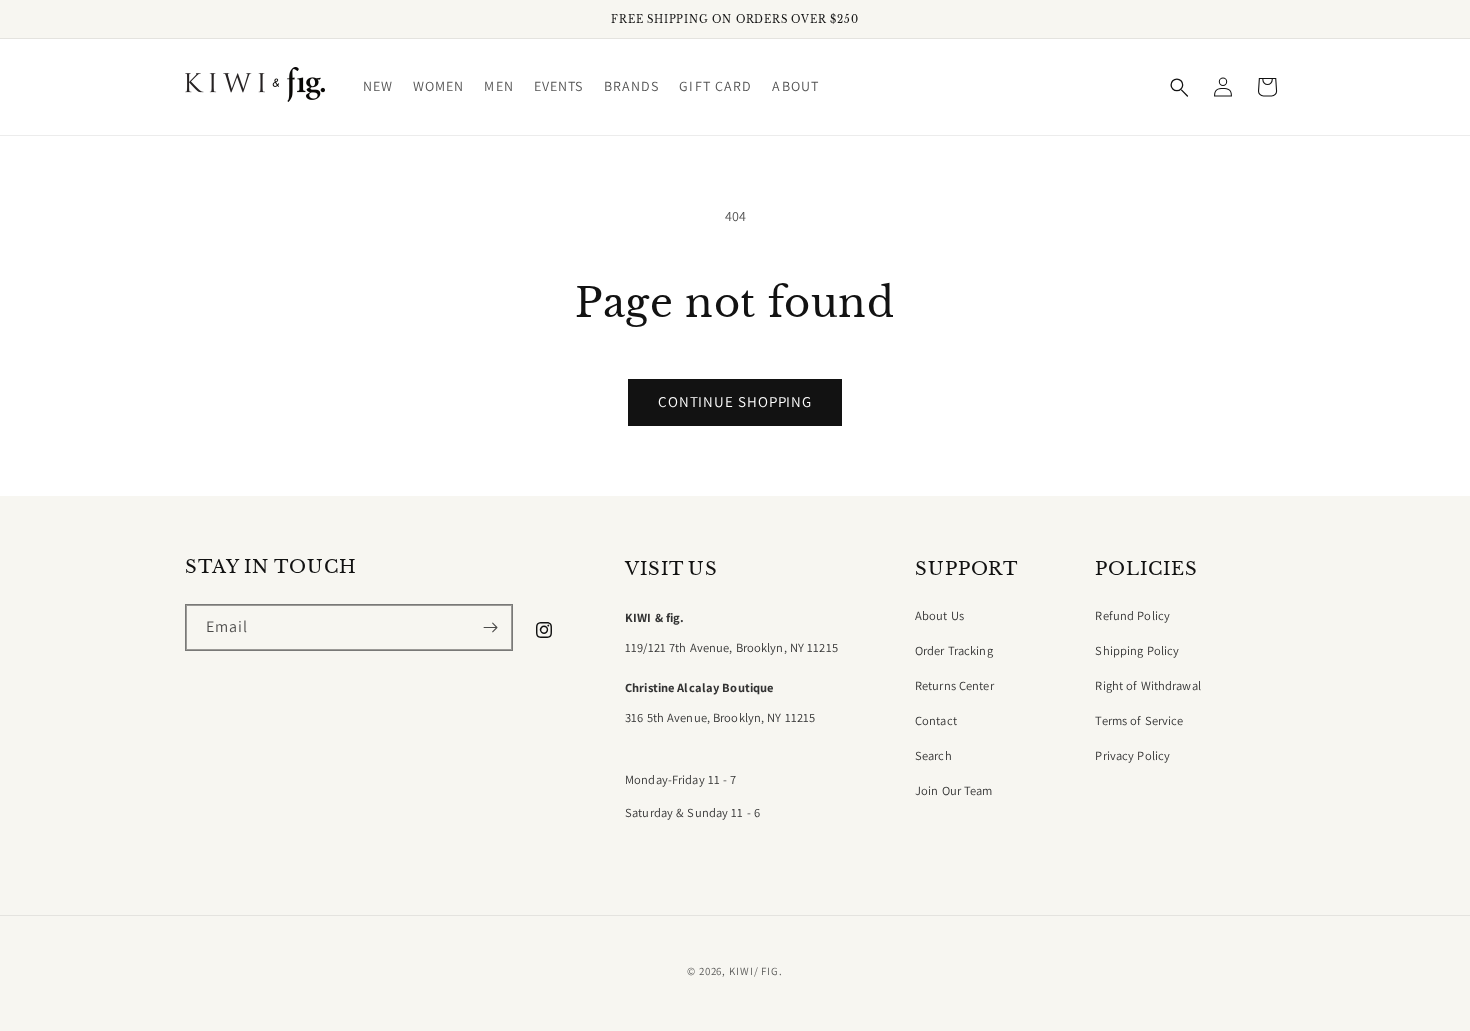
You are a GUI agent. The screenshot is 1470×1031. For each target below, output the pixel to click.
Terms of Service (1139, 721)
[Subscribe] (490, 627)
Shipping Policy (1137, 651)
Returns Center (954, 686)
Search (933, 756)
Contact (936, 721)
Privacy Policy (1132, 756)
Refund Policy (1132, 616)
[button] (378, 86)
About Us (939, 616)
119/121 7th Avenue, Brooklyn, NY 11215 (731, 648)
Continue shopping (735, 401)
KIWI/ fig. (756, 971)
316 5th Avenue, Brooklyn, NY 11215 (720, 718)
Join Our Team (954, 791)
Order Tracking (954, 651)
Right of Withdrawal (1147, 686)
